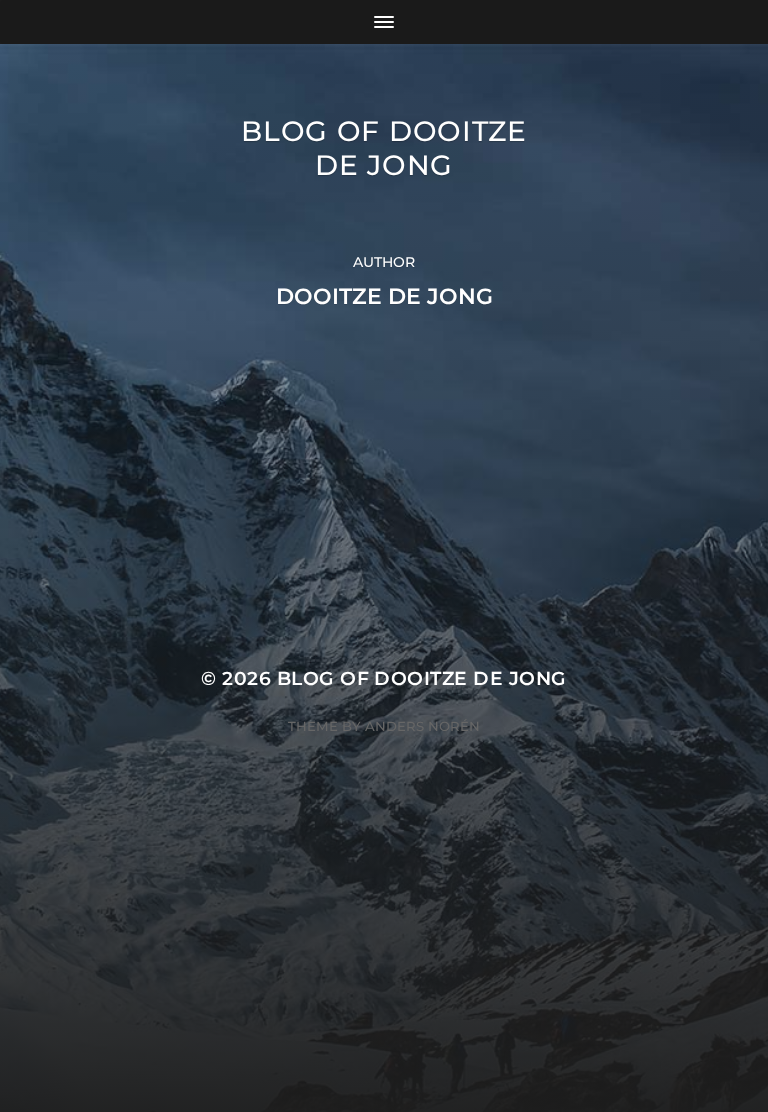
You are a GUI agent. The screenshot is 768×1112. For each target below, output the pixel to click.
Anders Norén (422, 726)
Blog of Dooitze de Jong (384, 148)
